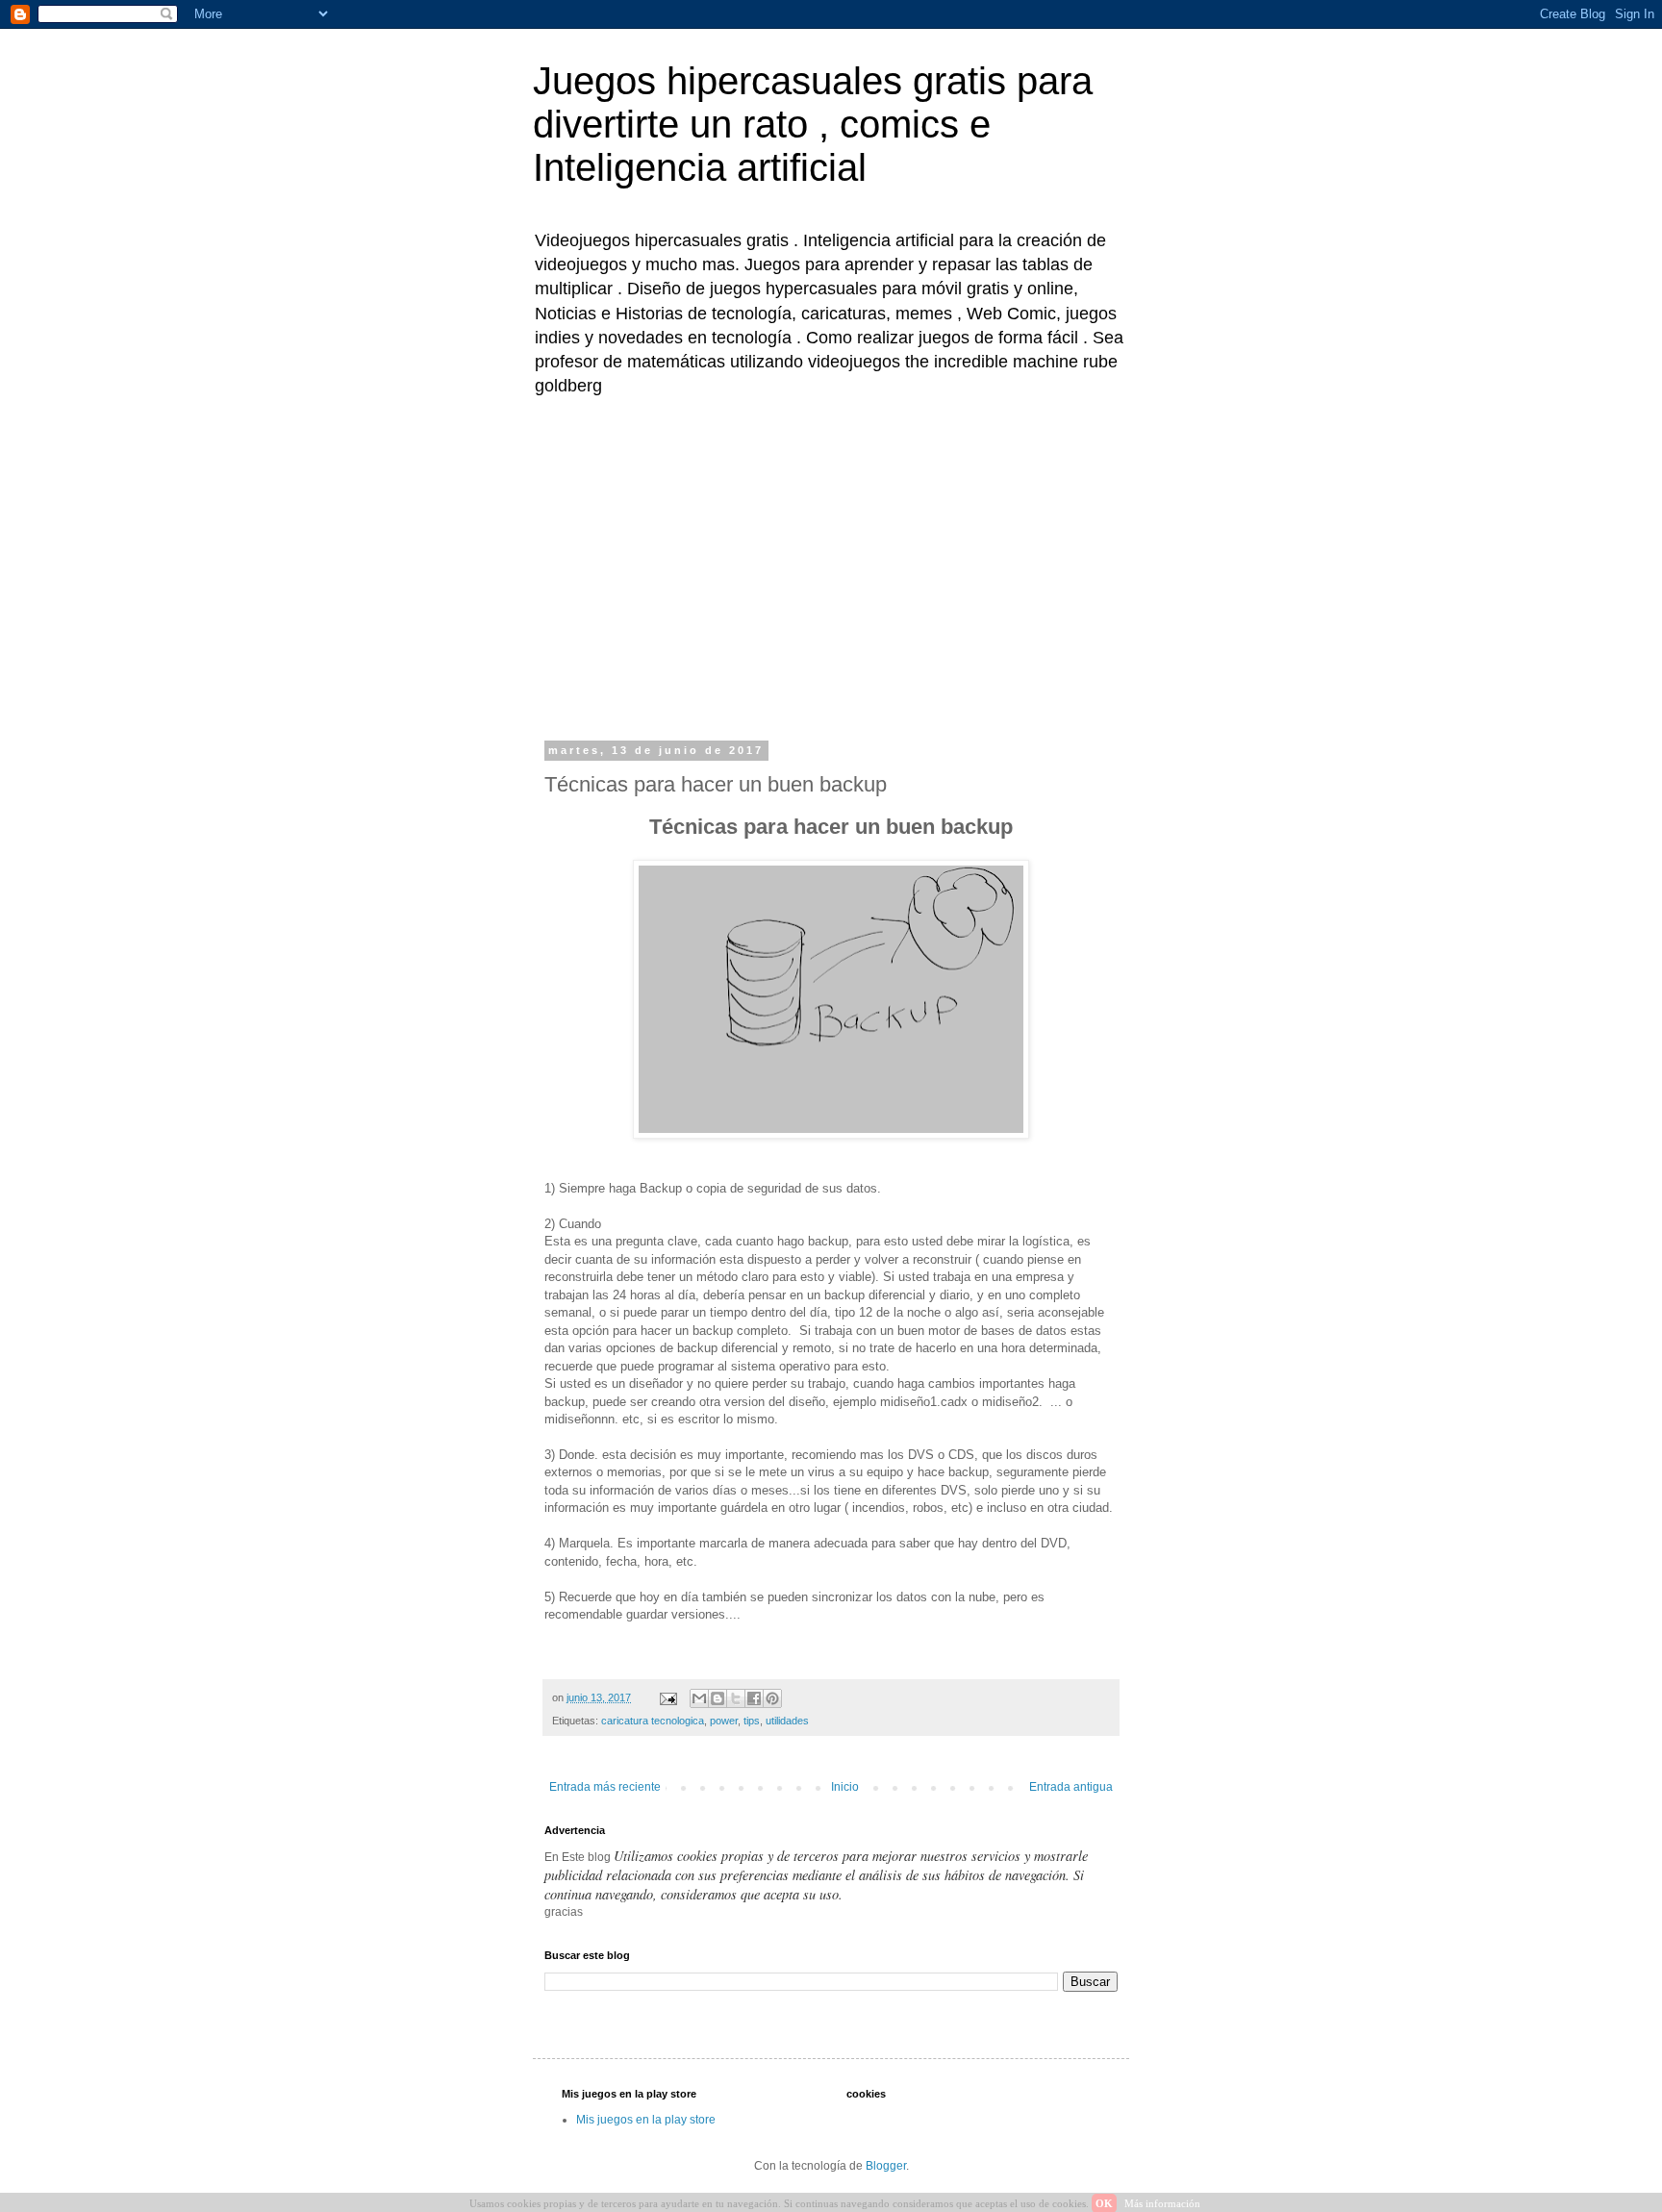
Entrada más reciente (605, 1787)
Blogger (886, 2166)
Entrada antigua (1071, 1787)
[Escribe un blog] (718, 1698)
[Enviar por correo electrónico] (699, 1698)
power (724, 1721)
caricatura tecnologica (653, 1721)
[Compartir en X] (736, 1698)
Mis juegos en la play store (646, 2120)
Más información (1162, 2203)
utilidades (787, 1721)
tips (752, 1721)
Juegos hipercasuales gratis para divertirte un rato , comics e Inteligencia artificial (813, 124)
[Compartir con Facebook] (754, 1698)
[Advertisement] (831, 566)
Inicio (845, 1787)
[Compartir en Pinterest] (772, 1698)
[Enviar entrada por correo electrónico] (667, 1697)
